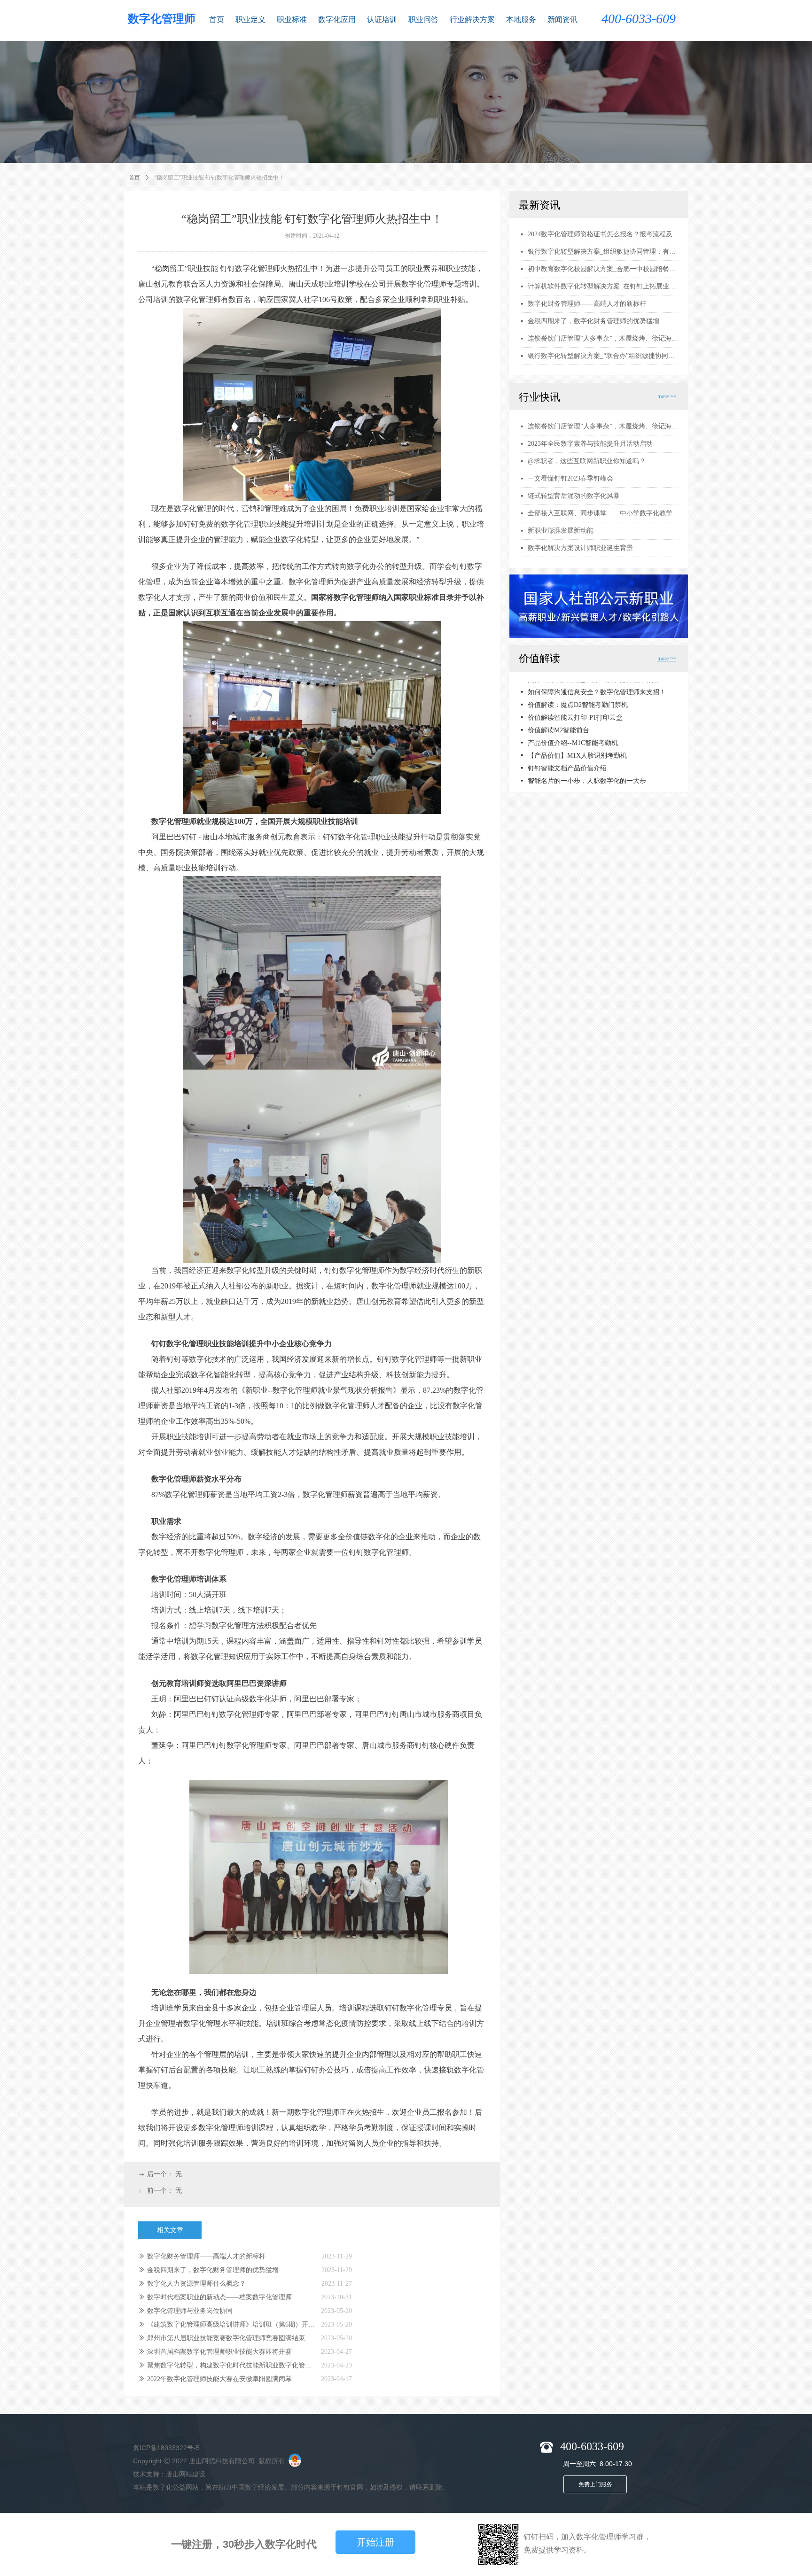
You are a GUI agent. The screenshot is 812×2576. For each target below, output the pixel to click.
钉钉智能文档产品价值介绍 (567, 759)
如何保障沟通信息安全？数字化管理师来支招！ (597, 683)
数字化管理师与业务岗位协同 (190, 2311)
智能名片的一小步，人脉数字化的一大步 (587, 772)
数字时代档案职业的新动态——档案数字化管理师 (219, 2297)
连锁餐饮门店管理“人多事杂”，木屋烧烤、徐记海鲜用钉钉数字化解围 (603, 426)
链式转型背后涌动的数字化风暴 (574, 496)
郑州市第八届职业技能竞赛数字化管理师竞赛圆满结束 (226, 2338)
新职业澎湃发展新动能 (561, 531)
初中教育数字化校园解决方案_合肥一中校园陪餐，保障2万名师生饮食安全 (603, 269)
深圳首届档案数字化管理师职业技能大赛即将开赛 (219, 2352)
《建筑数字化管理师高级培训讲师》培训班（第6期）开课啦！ (232, 2324)
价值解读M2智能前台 (558, 721)
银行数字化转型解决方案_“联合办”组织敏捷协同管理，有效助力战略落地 (603, 356)
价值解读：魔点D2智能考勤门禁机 (578, 696)
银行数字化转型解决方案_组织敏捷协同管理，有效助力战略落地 (603, 252)
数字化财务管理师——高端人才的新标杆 (206, 2256)
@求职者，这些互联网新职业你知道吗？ (587, 461)
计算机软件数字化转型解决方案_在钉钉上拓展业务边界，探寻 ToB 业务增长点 (603, 286)
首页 (134, 178)
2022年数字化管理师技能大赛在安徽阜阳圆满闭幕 (219, 2379)
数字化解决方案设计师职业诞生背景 (580, 548)
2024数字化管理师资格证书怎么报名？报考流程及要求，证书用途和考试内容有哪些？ (603, 234)
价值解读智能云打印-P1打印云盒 (575, 709)
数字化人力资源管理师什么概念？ (196, 2284)
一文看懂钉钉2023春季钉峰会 (570, 478)
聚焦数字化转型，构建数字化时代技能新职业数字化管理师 (232, 2365)
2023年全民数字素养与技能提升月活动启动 (590, 444)
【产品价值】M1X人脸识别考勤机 (577, 747)
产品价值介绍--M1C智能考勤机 (573, 734)
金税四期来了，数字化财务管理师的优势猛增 (213, 2270)
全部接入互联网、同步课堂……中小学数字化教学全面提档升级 (603, 513)
